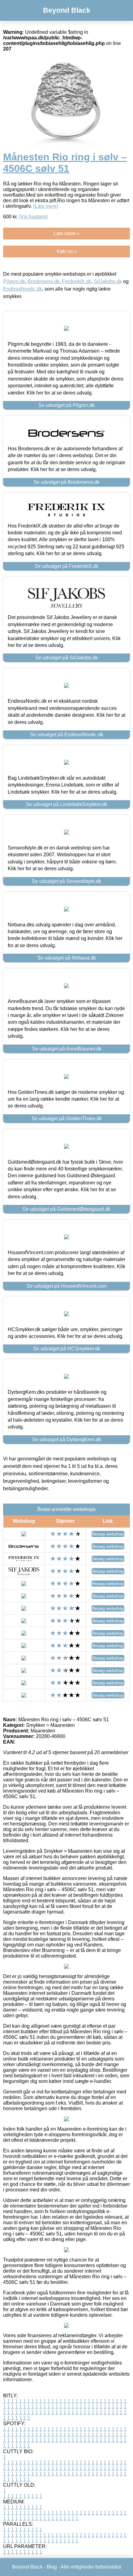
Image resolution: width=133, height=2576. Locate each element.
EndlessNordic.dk (23, 289)
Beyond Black (67, 10)
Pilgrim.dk (14, 281)
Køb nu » (67, 251)
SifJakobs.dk (108, 281)
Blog (52, 2567)
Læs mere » (66, 233)
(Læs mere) (46, 206)
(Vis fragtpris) (33, 217)
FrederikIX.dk (77, 281)
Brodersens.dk (43, 281)
